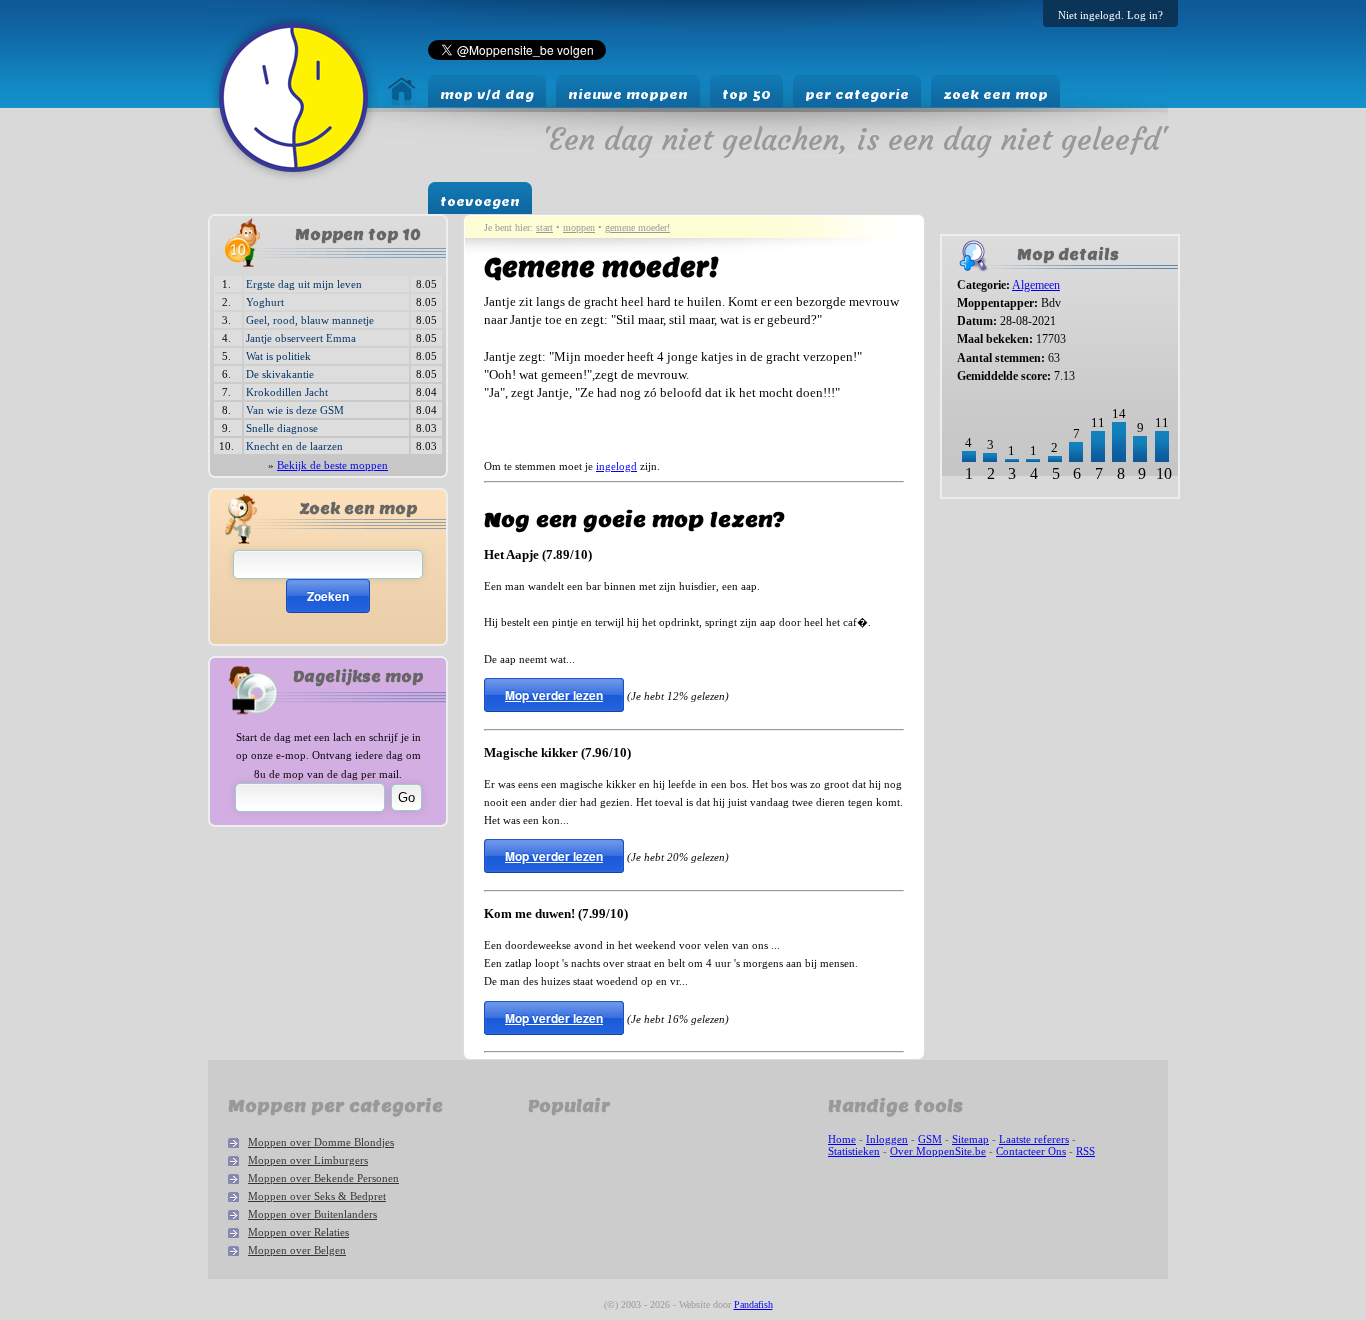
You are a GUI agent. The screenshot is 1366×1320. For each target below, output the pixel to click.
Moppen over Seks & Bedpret (317, 1196)
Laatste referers (1034, 1139)
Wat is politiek (278, 356)
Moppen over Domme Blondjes (321, 1142)
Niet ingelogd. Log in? (1110, 15)
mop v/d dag (487, 94)
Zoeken (328, 596)
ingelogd (616, 466)
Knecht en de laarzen (294, 446)
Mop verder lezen (554, 695)
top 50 (746, 94)
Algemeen (1036, 285)
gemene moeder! (637, 227)
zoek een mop (995, 94)
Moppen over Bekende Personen (323, 1178)
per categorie (857, 94)
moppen (579, 227)
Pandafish (753, 1304)
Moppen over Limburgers (308, 1160)
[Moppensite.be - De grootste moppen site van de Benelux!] (402, 100)
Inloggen (887, 1139)
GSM (930, 1139)
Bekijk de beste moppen (332, 465)
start (544, 227)
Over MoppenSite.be (938, 1151)
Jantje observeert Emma (301, 338)
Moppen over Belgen (297, 1250)
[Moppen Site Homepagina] (293, 177)
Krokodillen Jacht (287, 392)
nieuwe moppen (628, 94)
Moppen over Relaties (298, 1232)
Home (842, 1139)
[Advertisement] (1002, 571)
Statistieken (854, 1151)
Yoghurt (265, 302)
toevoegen (480, 201)
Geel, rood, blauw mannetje (310, 320)
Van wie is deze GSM (295, 410)
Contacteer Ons (1031, 1151)
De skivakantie (280, 374)
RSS (1085, 1151)
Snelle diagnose (282, 428)
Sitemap (970, 1139)
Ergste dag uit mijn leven (304, 284)
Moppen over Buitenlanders (312, 1214)
